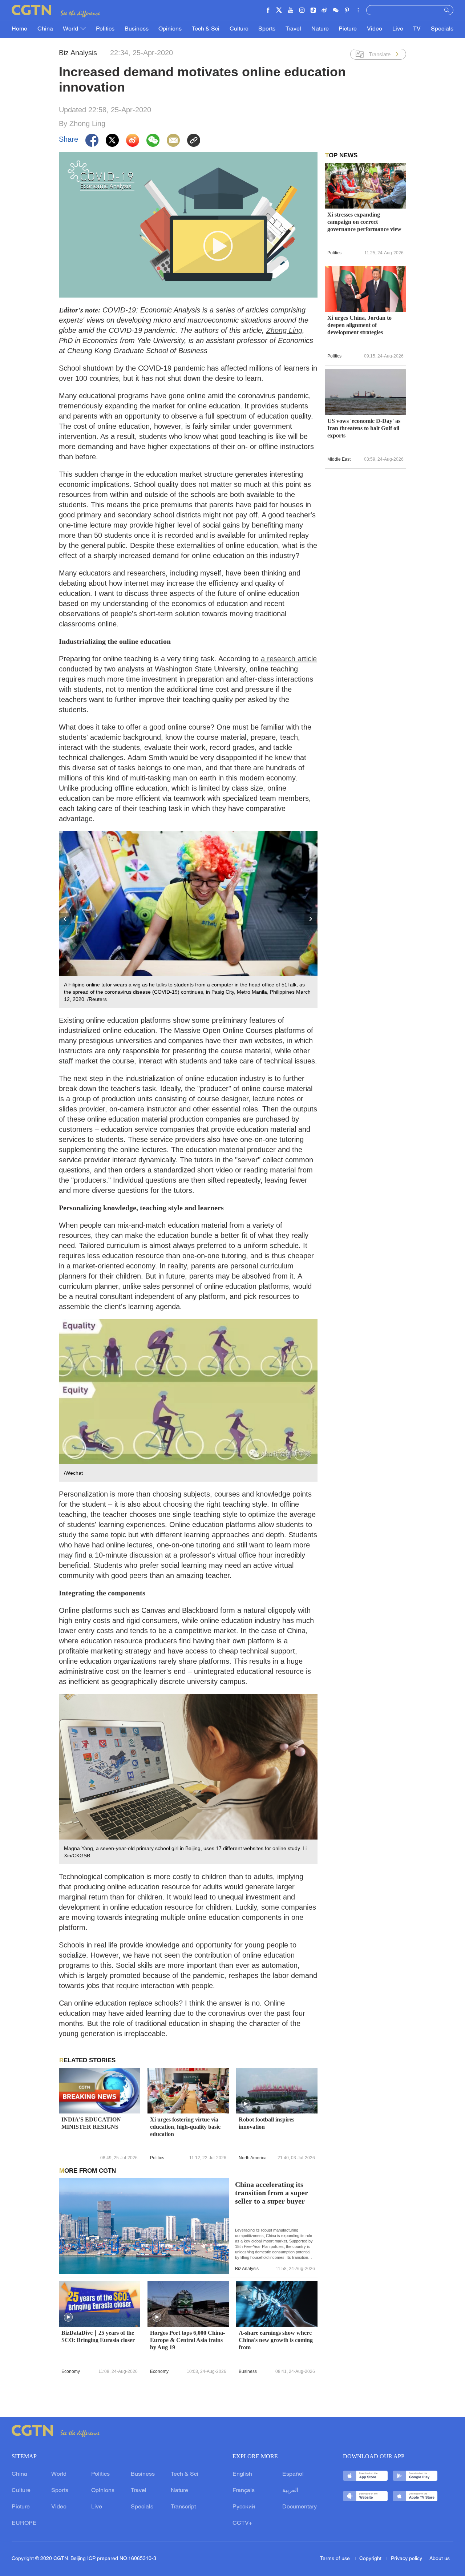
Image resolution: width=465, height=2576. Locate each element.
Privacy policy (407, 2559)
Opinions (170, 29)
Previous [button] (65, 919)
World (71, 29)
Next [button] (311, 919)
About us (440, 2559)
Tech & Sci (206, 29)
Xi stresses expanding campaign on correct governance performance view (364, 222)
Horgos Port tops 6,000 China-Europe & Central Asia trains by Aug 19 (187, 2340)
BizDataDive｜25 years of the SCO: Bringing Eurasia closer (98, 2336)
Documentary (300, 2507)
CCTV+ (242, 2523)
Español (293, 2474)
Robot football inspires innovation (266, 2123)
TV (417, 29)
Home (19, 29)
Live (398, 29)
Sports (267, 29)
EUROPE (24, 2523)
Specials (442, 29)
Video (375, 29)
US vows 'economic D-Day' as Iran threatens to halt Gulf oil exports (364, 428)
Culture (239, 29)
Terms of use (336, 2559)
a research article (289, 659)
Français (244, 2491)
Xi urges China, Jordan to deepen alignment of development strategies (359, 325)
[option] (188, 920)
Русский (244, 2507)
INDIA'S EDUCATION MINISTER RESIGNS (91, 2123)
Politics (105, 29)
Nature (320, 29)
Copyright (371, 2559)
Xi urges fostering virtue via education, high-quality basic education (185, 2127)
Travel (293, 29)
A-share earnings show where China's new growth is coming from (276, 2340)
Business (137, 29)
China (45, 29)
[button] (246, 2104)
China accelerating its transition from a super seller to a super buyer (272, 2193)
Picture (348, 29)
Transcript (183, 2507)
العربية (290, 2491)
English (242, 2474)
